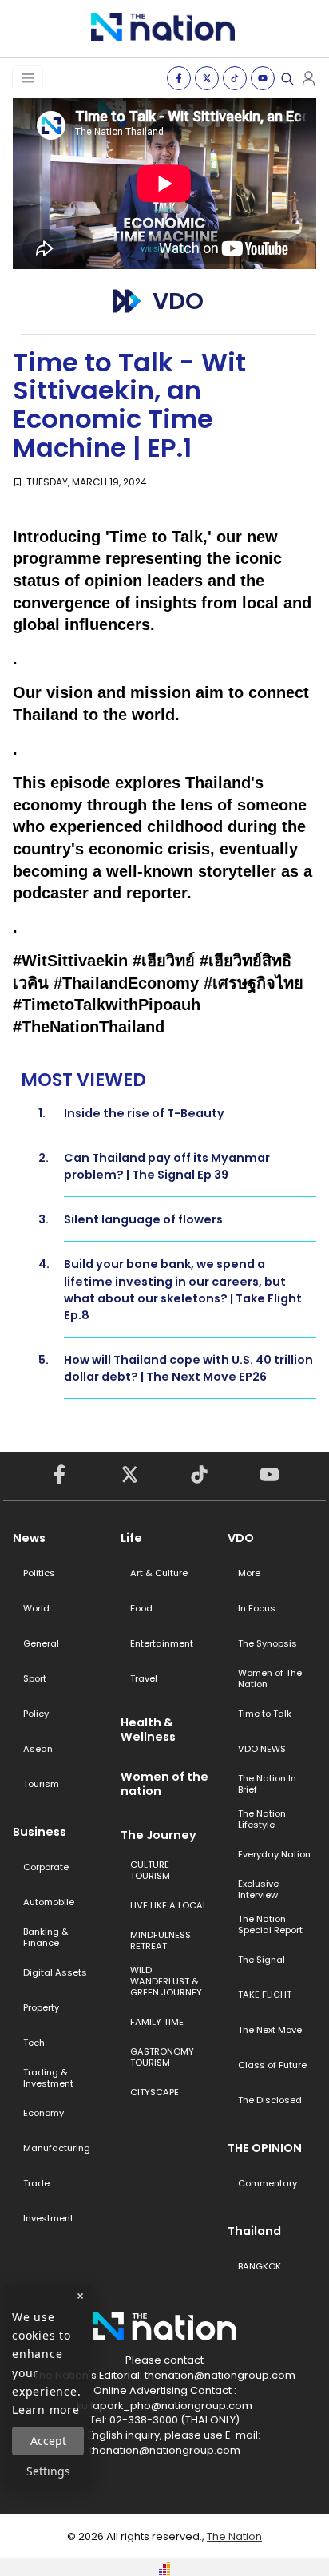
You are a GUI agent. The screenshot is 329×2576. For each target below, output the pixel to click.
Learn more (46, 2410)
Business (40, 1832)
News (29, 1538)
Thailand (254, 2231)
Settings (48, 2471)
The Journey (159, 1835)
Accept (48, 2441)
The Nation (234, 2536)
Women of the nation (164, 1784)
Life (131, 1538)
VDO (241, 1538)
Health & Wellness (148, 1730)
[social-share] (179, 78)
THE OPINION (265, 2148)
